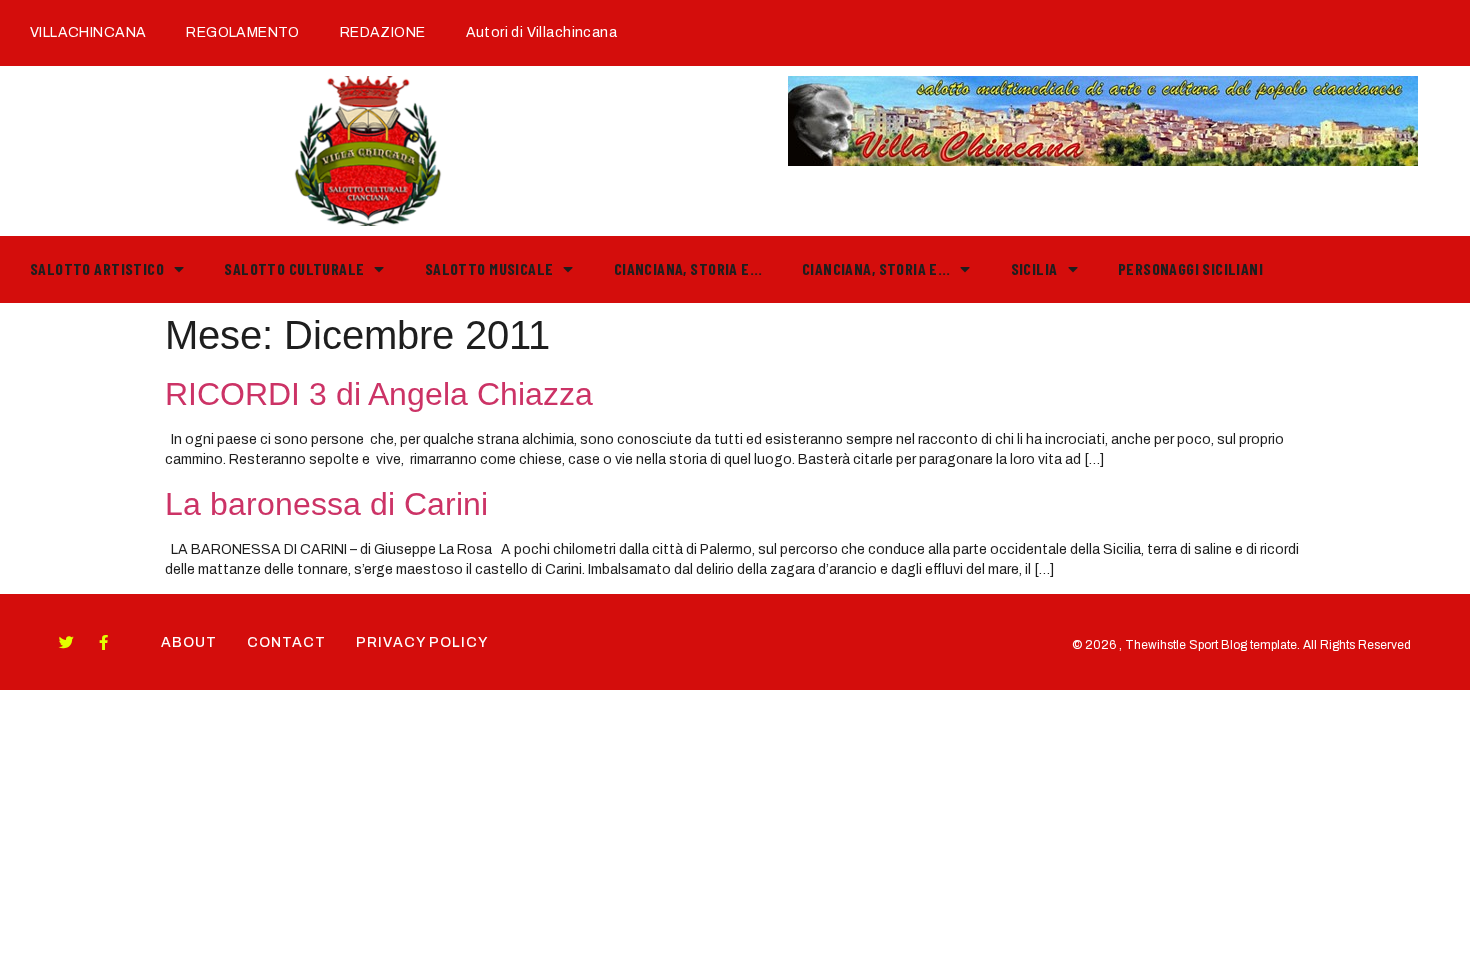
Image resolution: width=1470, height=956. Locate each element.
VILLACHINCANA (88, 32)
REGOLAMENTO (243, 32)
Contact (286, 642)
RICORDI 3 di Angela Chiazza (379, 394)
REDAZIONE (383, 32)
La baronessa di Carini (326, 504)
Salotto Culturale (294, 268)
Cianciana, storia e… (688, 268)
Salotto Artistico (97, 268)
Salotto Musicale (489, 268)
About (189, 642)
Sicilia (1034, 268)
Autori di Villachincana (541, 32)
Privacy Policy (422, 642)
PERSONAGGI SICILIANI (1190, 268)
